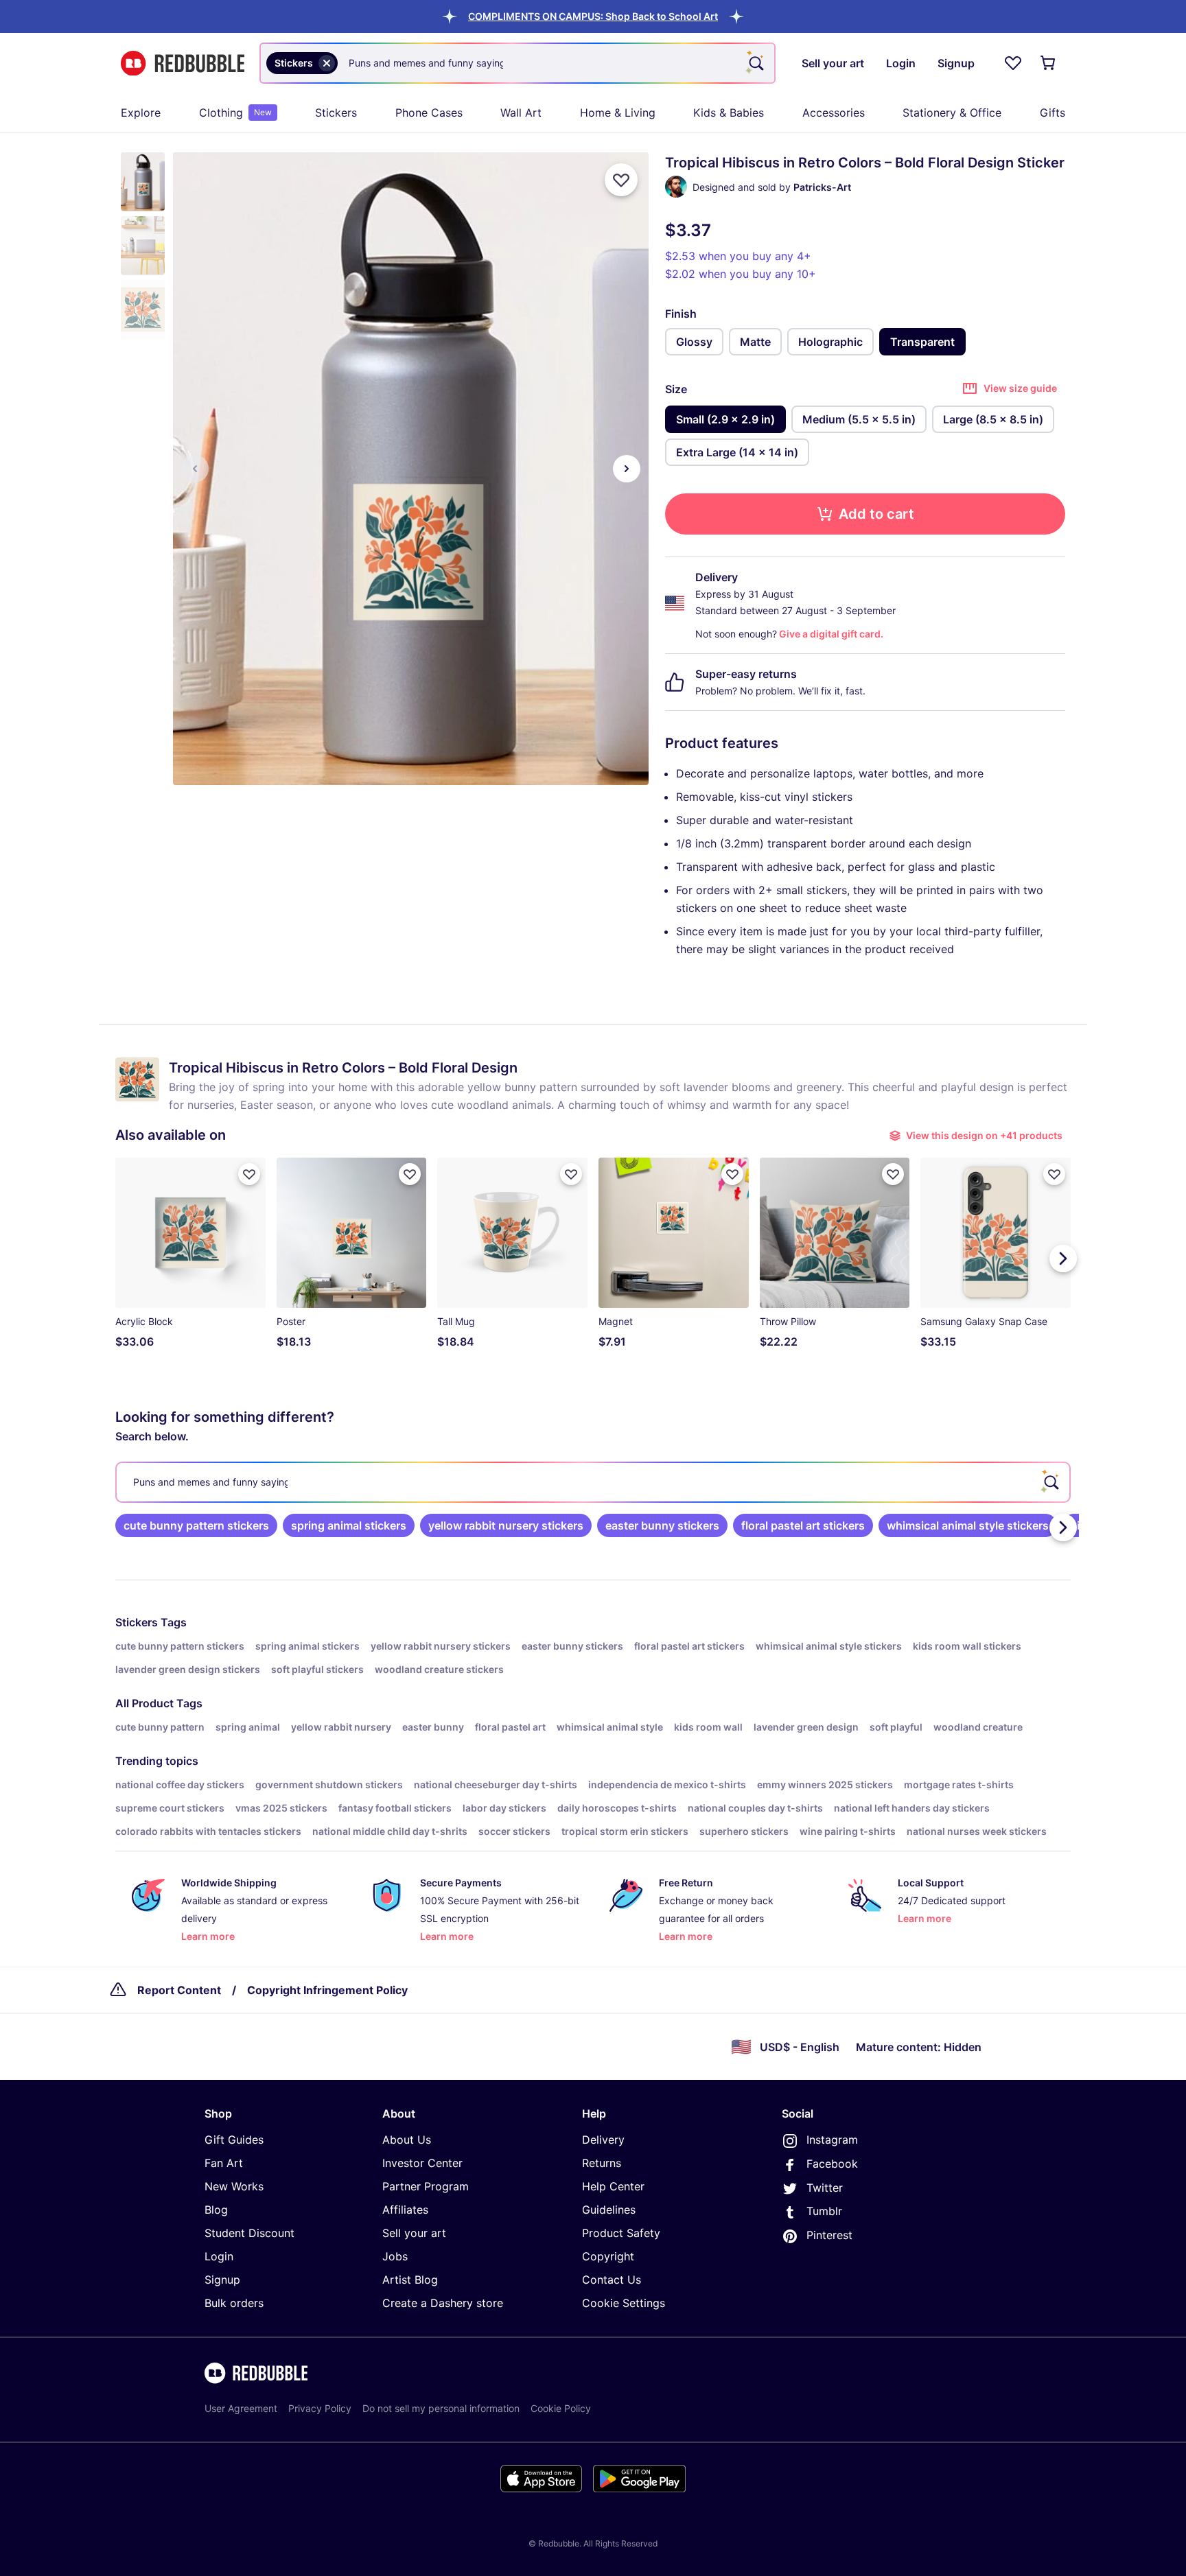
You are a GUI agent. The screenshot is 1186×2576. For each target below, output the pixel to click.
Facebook (832, 2164)
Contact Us (612, 2280)
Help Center (613, 2186)
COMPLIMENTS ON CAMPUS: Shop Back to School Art (593, 16)
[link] (196, 1525)
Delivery (603, 2140)
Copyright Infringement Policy (327, 1990)
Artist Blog (410, 2280)
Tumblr (824, 2211)
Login (219, 2256)
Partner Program (426, 2186)
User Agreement (241, 2408)
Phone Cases (429, 113)
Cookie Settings (624, 2303)
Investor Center (422, 2163)
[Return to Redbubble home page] (183, 63)
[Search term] (755, 63)
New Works (234, 2186)
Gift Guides (234, 2140)
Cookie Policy (561, 2408)
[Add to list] (621, 180)
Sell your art (414, 2233)
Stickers (336, 113)
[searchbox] (593, 1482)
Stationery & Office (952, 113)
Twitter (825, 2188)
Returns (602, 2163)
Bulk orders (234, 2303)
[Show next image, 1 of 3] (627, 469)
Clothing (235, 113)
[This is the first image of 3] (195, 469)
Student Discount (249, 2233)
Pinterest (829, 2235)
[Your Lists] (1013, 63)
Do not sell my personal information (441, 2408)
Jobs (395, 2256)
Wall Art (521, 113)
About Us (407, 2140)
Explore (141, 113)
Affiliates (405, 2210)
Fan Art (224, 2163)
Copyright (608, 2256)
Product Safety (621, 2233)
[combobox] (518, 63)
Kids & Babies (729, 113)
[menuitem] (141, 113)
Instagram (832, 2140)
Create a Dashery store (443, 2303)
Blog (216, 2210)
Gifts (1053, 113)
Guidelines (609, 2210)
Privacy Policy (320, 2408)
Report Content (179, 1990)
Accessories (834, 113)
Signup (222, 2280)
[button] (593, 16)
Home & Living (618, 113)
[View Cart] (1049, 63)
